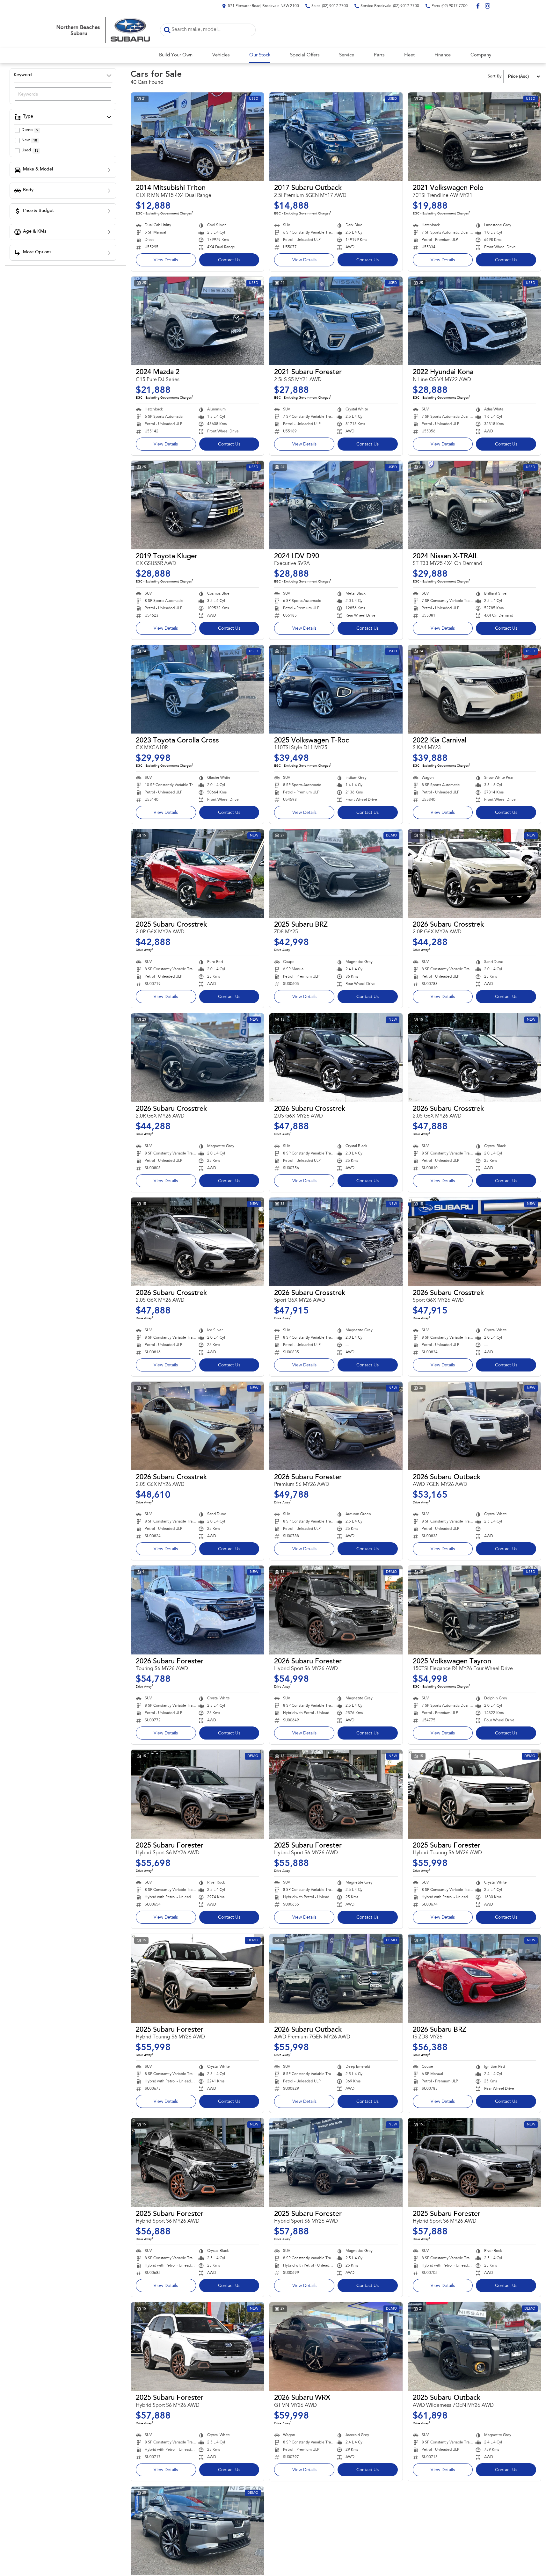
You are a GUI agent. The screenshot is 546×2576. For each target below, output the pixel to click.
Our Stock (260, 55)
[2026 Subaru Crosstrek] (474, 873)
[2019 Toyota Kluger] (197, 505)
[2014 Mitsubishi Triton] (197, 137)
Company (481, 55)
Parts (379, 55)
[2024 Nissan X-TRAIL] (474, 505)
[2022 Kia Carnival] (474, 689)
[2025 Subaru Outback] (474, 2347)
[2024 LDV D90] (336, 505)
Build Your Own (176, 55)
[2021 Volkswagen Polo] (474, 137)
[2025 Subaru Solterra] (197, 2531)
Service (347, 55)
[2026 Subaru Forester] (336, 1426)
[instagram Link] (488, 6)
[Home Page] (103, 30)
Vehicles (221, 55)
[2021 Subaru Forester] (336, 321)
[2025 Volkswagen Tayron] (474, 1610)
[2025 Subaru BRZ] (336, 873)
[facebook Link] (478, 6)
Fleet (409, 55)
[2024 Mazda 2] (197, 321)
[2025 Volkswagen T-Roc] (336, 689)
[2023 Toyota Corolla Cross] (197, 689)
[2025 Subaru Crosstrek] (197, 873)
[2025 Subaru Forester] (197, 1794)
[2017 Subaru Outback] (336, 137)
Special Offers (305, 55)
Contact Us (229, 260)
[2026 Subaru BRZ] (474, 1978)
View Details (166, 260)
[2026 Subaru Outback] (474, 1426)
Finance (443, 55)
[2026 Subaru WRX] (336, 2347)
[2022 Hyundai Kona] (474, 321)
